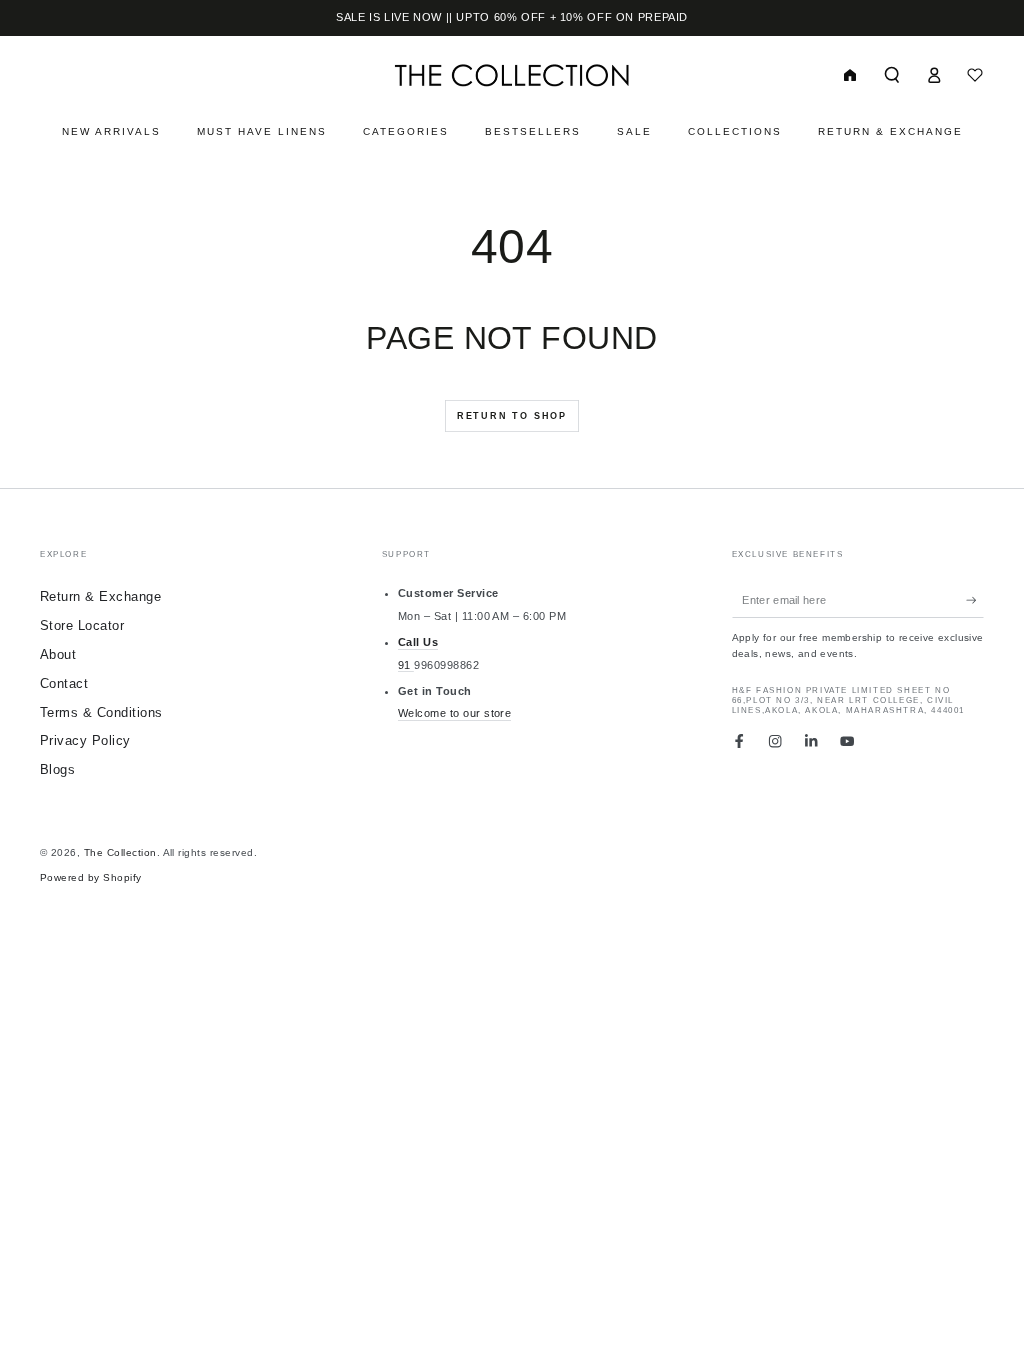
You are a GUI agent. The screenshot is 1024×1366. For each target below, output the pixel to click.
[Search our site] (892, 74)
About (58, 654)
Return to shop (512, 416)
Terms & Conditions (101, 712)
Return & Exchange (100, 596)
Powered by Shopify (91, 877)
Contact (64, 683)
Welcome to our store (455, 713)
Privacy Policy (85, 740)
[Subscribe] (975, 599)
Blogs (57, 769)
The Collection (120, 852)
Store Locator (82, 625)
